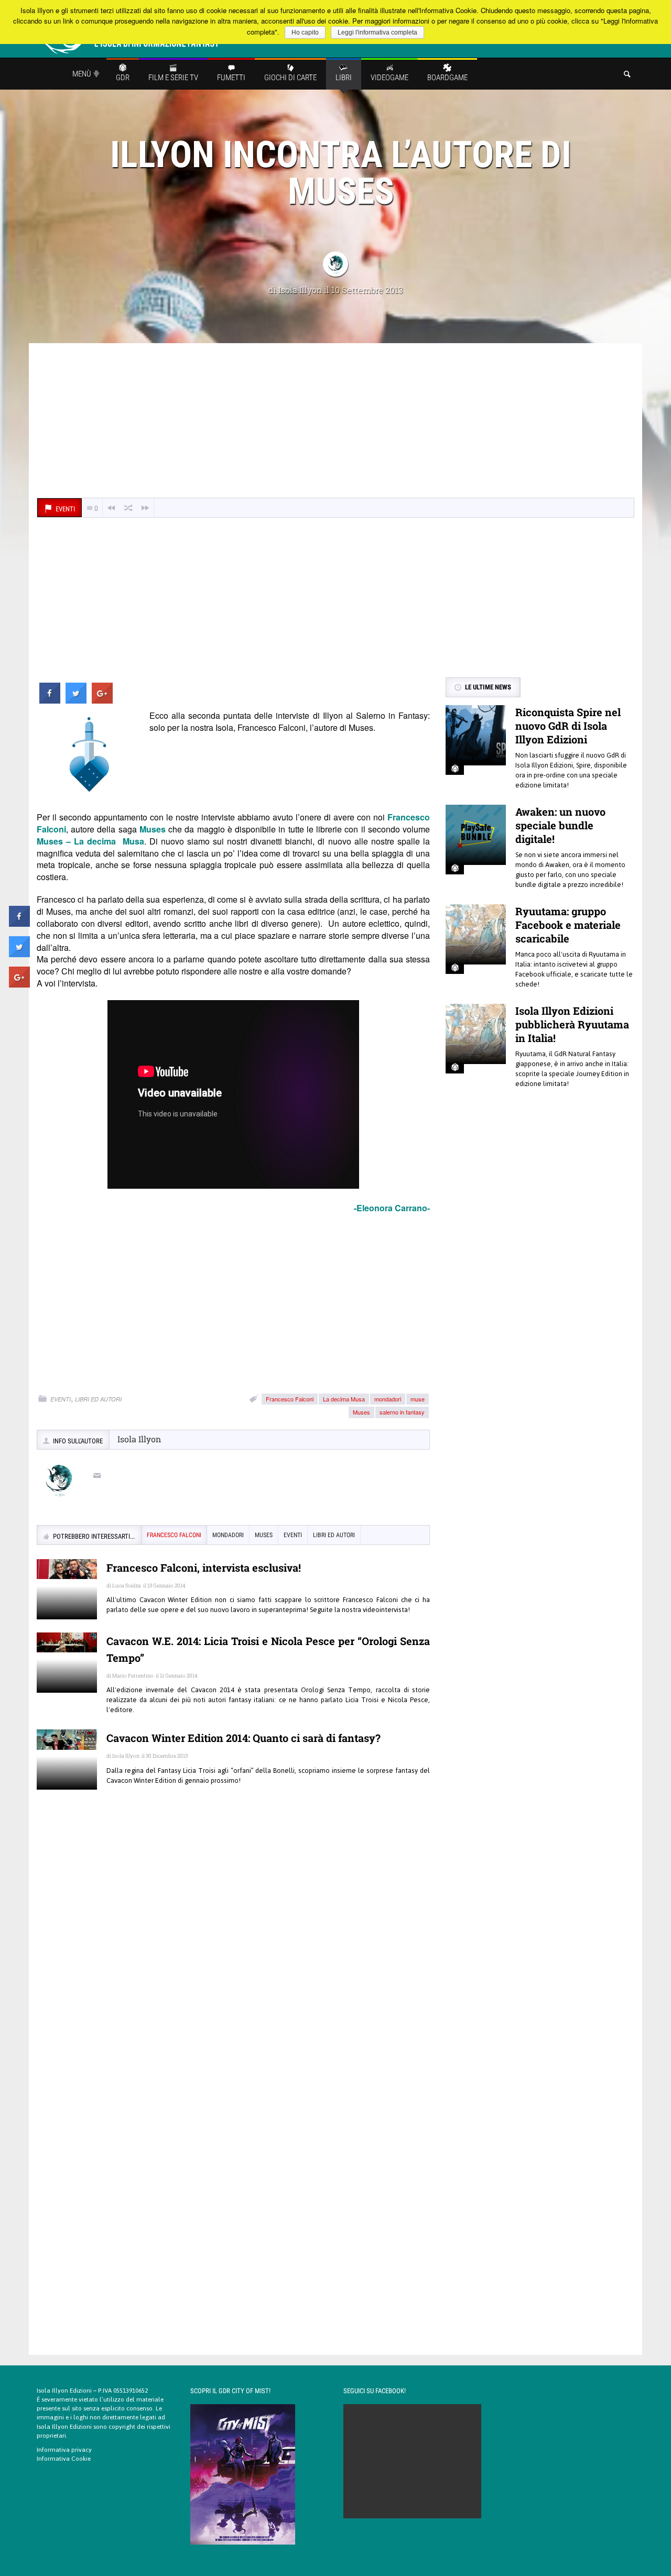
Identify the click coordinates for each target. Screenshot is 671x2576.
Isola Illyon (300, 289)
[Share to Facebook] (50, 700)
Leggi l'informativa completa (377, 32)
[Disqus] (233, 1949)
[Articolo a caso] (128, 508)
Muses (361, 1412)
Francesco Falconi (290, 1399)
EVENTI (61, 1399)
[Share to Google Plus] (102, 700)
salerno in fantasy (402, 1412)
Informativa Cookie (64, 2459)
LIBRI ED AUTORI (98, 1399)
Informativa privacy (64, 2450)
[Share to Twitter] (76, 700)
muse (418, 1399)
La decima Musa (344, 1399)
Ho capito (305, 32)
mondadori (388, 1399)
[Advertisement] (335, 422)
